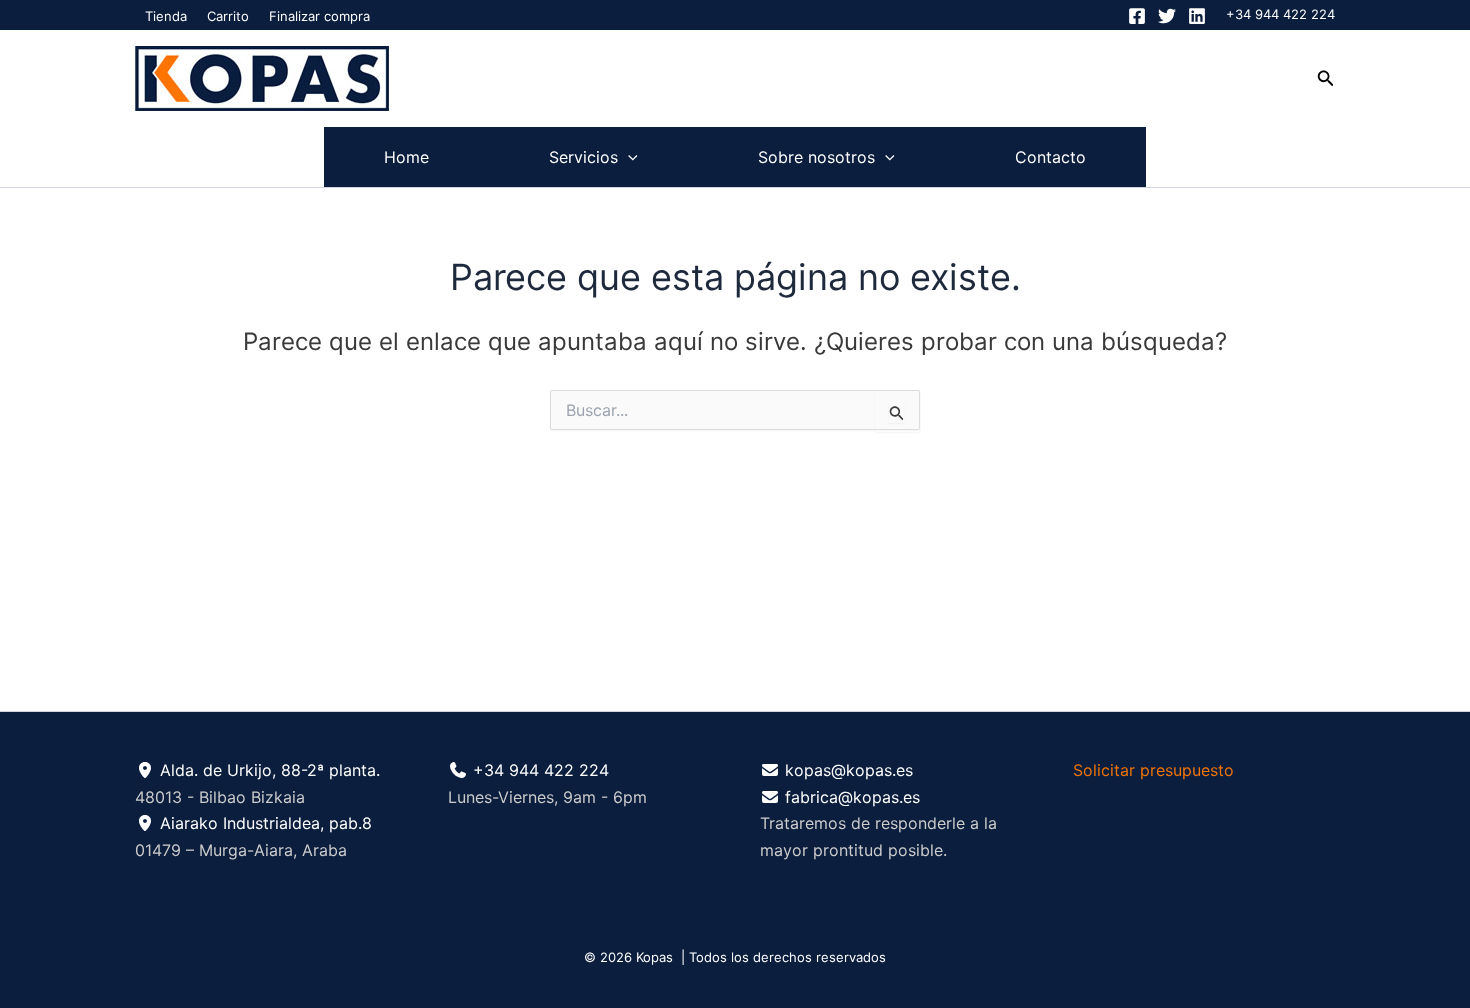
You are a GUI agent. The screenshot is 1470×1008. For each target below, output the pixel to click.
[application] (628, 157)
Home (406, 157)
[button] (1326, 78)
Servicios (583, 157)
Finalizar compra (319, 16)
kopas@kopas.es (849, 770)
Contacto (1050, 157)
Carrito (228, 16)
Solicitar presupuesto (1153, 770)
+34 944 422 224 (1280, 14)
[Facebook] (1137, 16)
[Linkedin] (1197, 16)
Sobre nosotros (816, 157)
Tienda (166, 16)
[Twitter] (1167, 16)
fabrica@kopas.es (852, 797)
